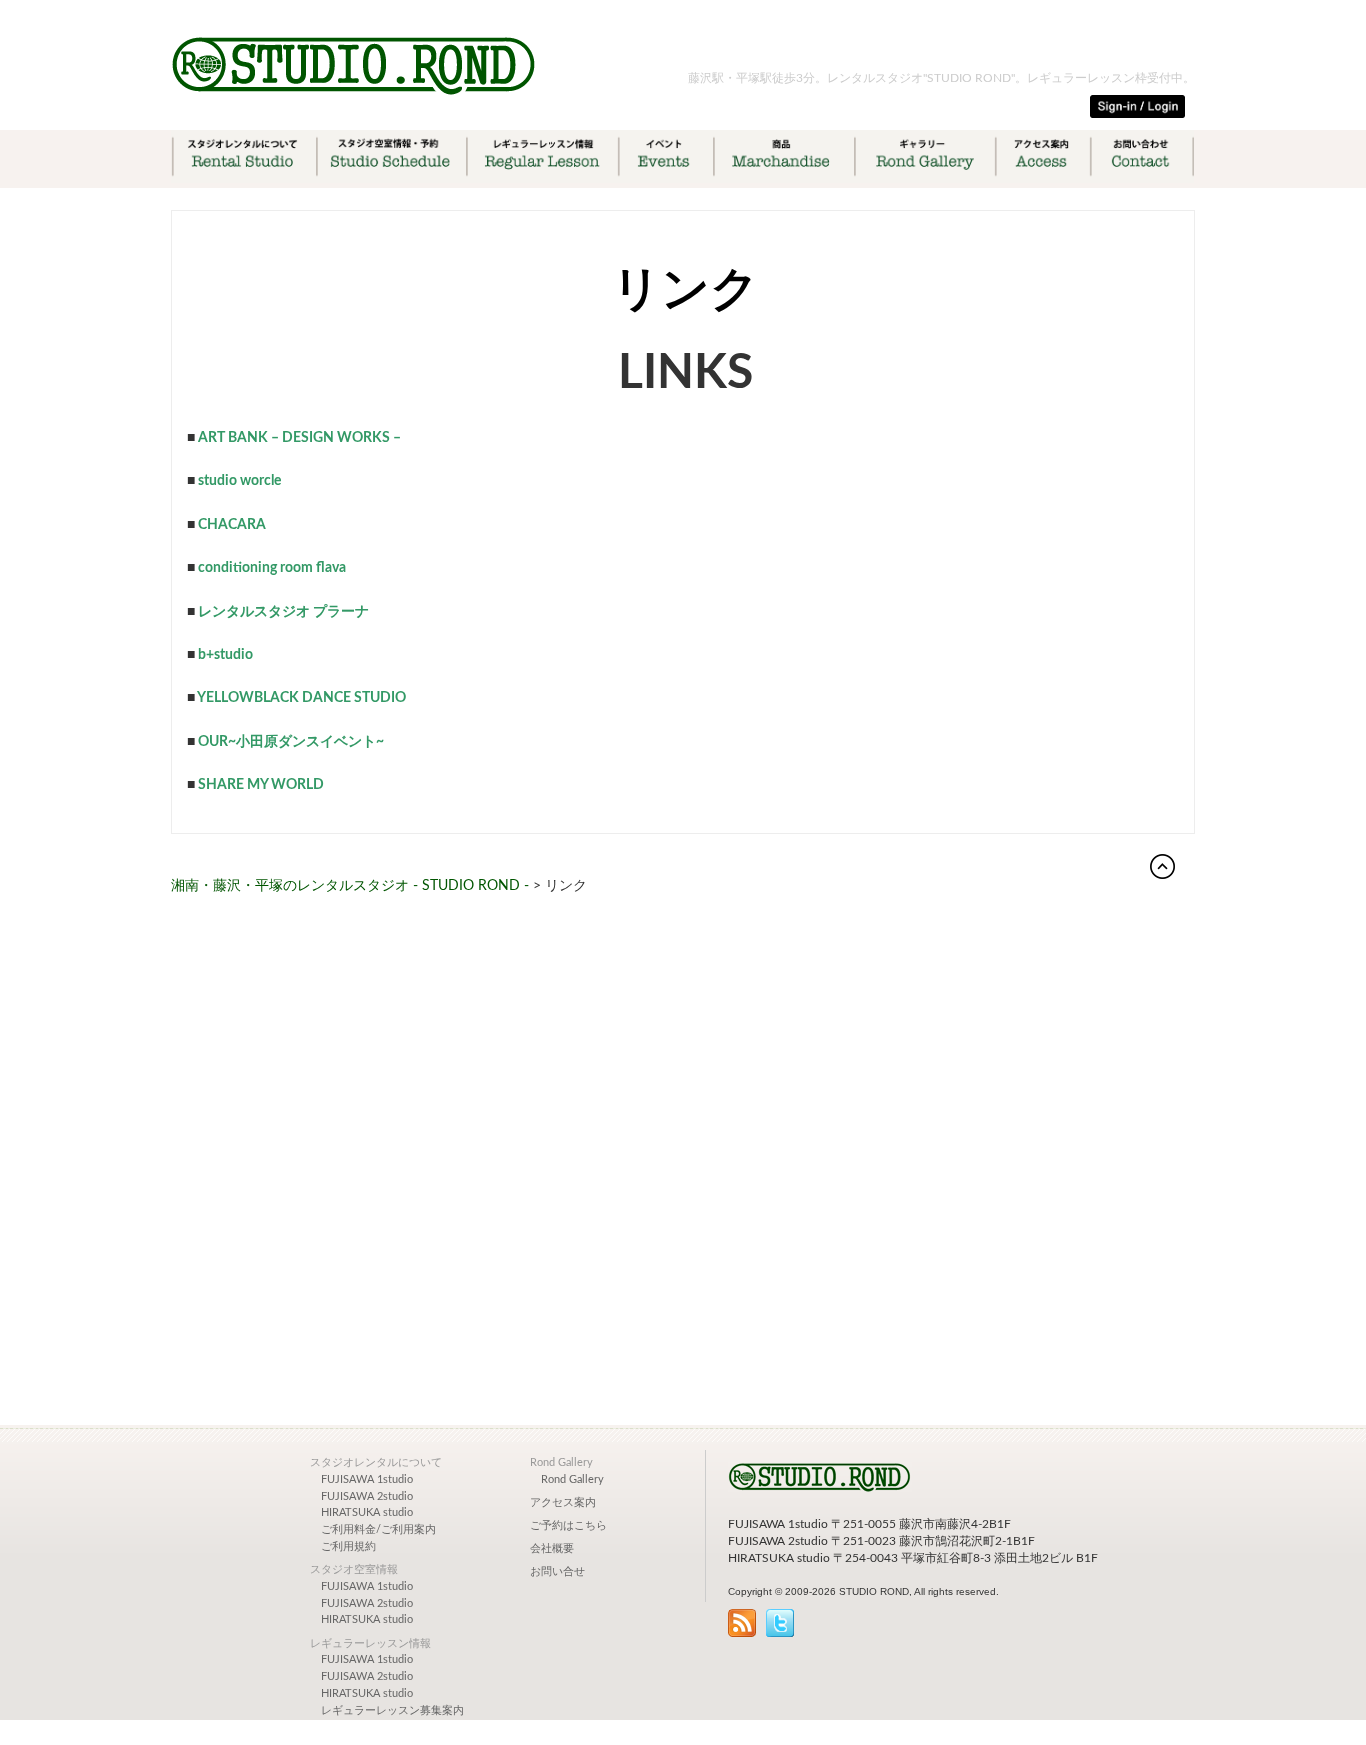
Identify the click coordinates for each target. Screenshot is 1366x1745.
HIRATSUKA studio (367, 1513)
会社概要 (552, 1549)
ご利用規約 (348, 1547)
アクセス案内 (563, 1503)
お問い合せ (557, 1572)
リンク (685, 290)
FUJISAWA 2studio (367, 1497)
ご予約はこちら (568, 1526)
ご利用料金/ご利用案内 (378, 1530)
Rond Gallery (572, 1480)
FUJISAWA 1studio (367, 1480)
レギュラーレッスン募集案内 (392, 1711)
